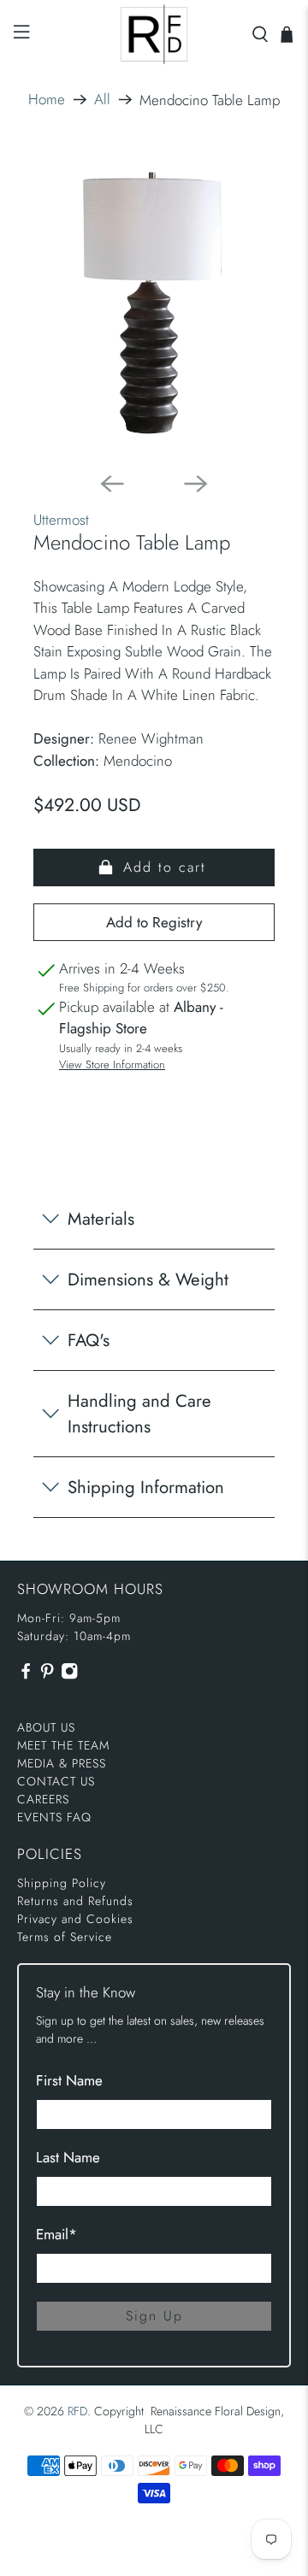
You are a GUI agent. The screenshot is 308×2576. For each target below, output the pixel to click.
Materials (101, 1219)
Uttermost (61, 520)
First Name (69, 2080)
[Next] (196, 484)
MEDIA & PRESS (62, 1763)
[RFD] (154, 34)
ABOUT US (46, 1727)
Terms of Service (65, 1937)
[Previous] (112, 484)
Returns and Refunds (75, 1901)
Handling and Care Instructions (139, 1414)
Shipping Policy (62, 1883)
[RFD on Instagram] (69, 1675)
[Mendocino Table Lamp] (154, 303)
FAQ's (89, 1340)
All (102, 100)
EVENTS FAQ (54, 1817)
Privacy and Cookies (75, 1919)
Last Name (68, 2157)
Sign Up (154, 2316)
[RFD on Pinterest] (47, 1675)
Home (47, 100)
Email (56, 2234)
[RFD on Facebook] (26, 1675)
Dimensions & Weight (148, 1279)
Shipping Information (146, 1487)
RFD (77, 2411)
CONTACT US (56, 1781)
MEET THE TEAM (63, 1745)
